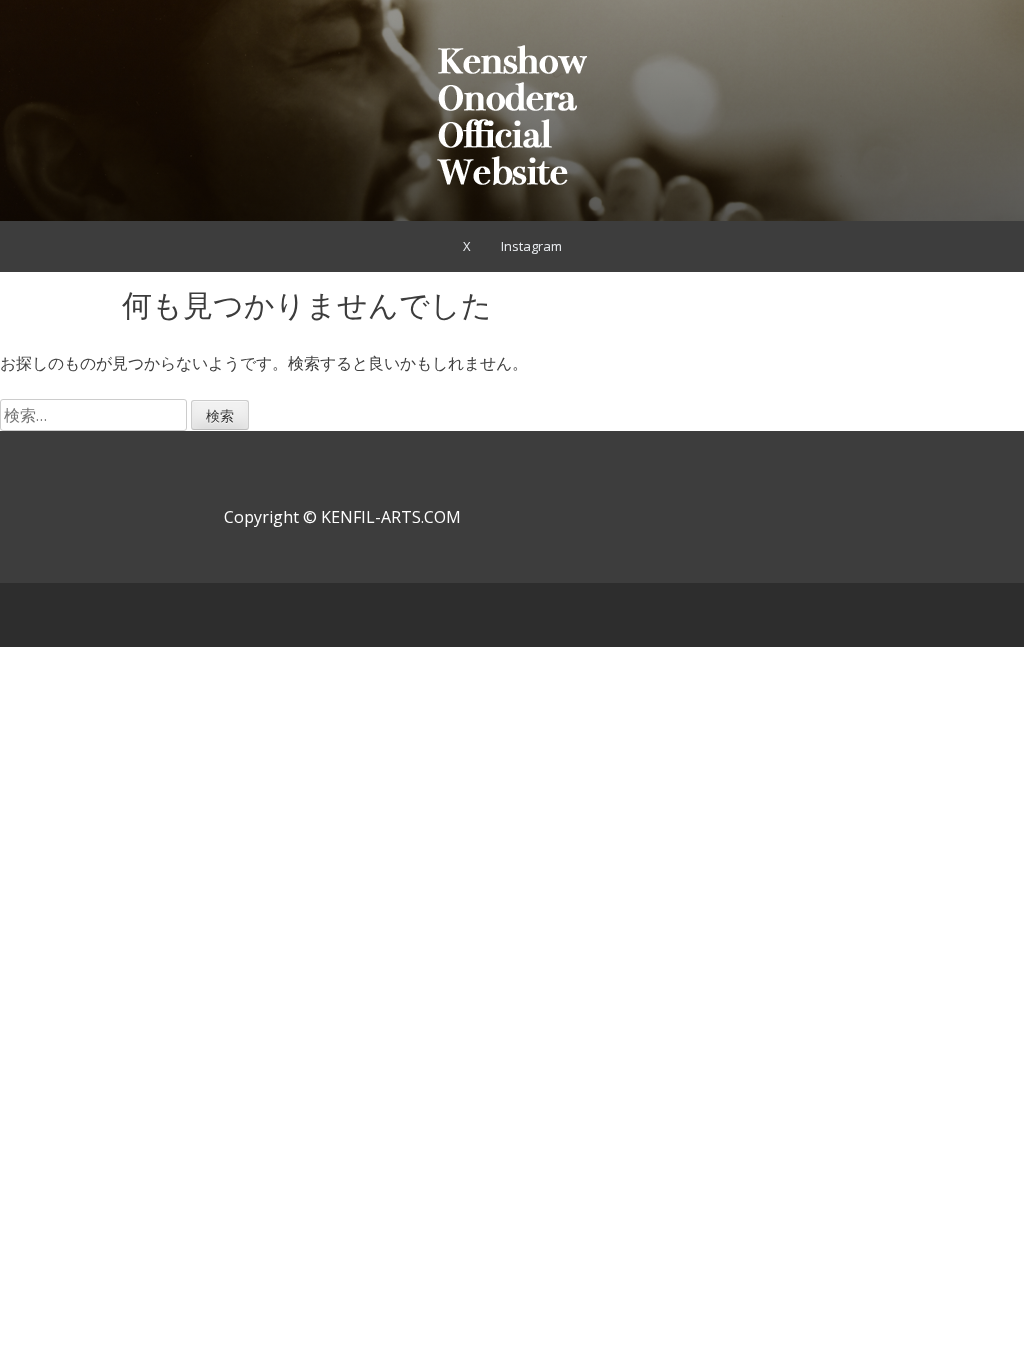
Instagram (531, 246)
